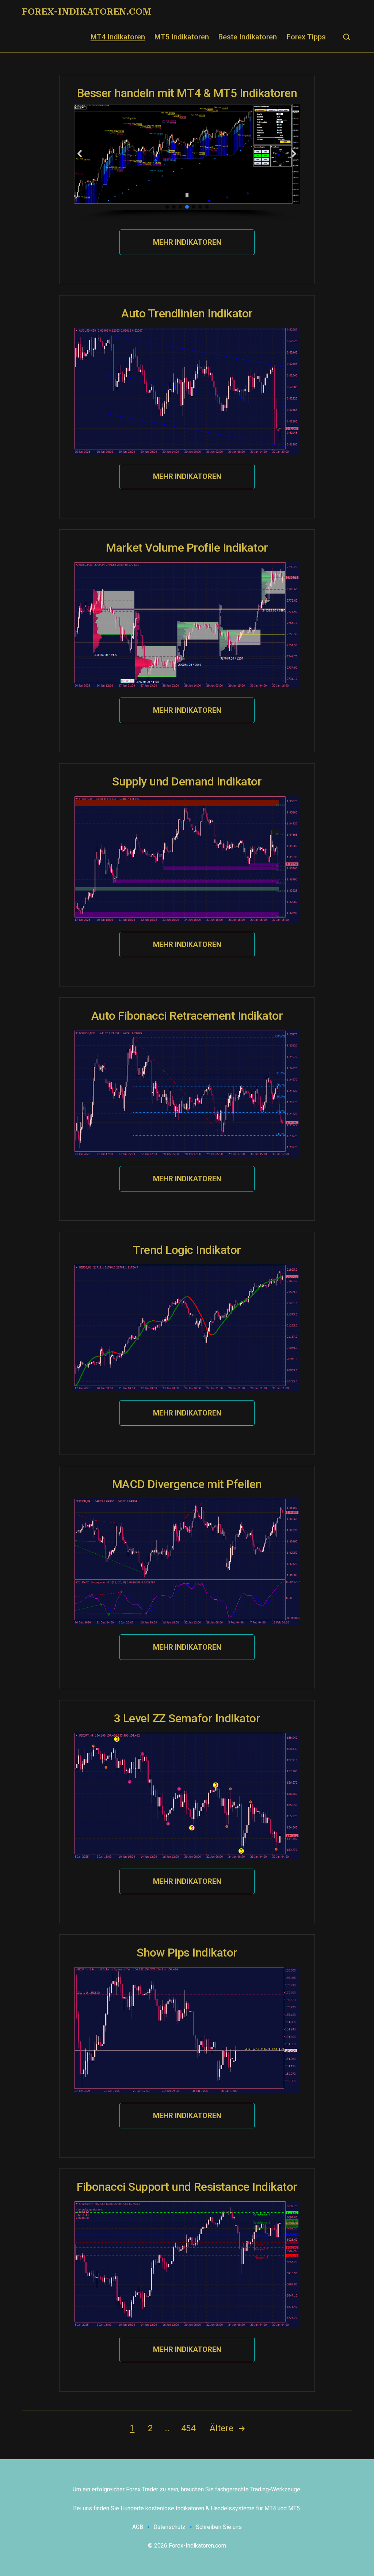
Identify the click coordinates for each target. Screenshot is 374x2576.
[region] (187, 162)
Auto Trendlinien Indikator (187, 313)
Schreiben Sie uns (219, 2527)
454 (188, 2428)
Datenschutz (169, 2527)
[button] (80, 154)
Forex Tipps (306, 37)
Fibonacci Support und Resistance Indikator (187, 2187)
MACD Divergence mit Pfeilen (187, 1484)
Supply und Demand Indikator (187, 781)
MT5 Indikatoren (182, 37)
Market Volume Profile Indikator (187, 548)
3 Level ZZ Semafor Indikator (187, 1718)
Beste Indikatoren (248, 37)
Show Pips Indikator (187, 1953)
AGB (138, 2527)
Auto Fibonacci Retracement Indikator (187, 1016)
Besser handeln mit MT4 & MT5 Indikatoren (187, 93)
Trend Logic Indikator (187, 1250)
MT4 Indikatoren (118, 37)
